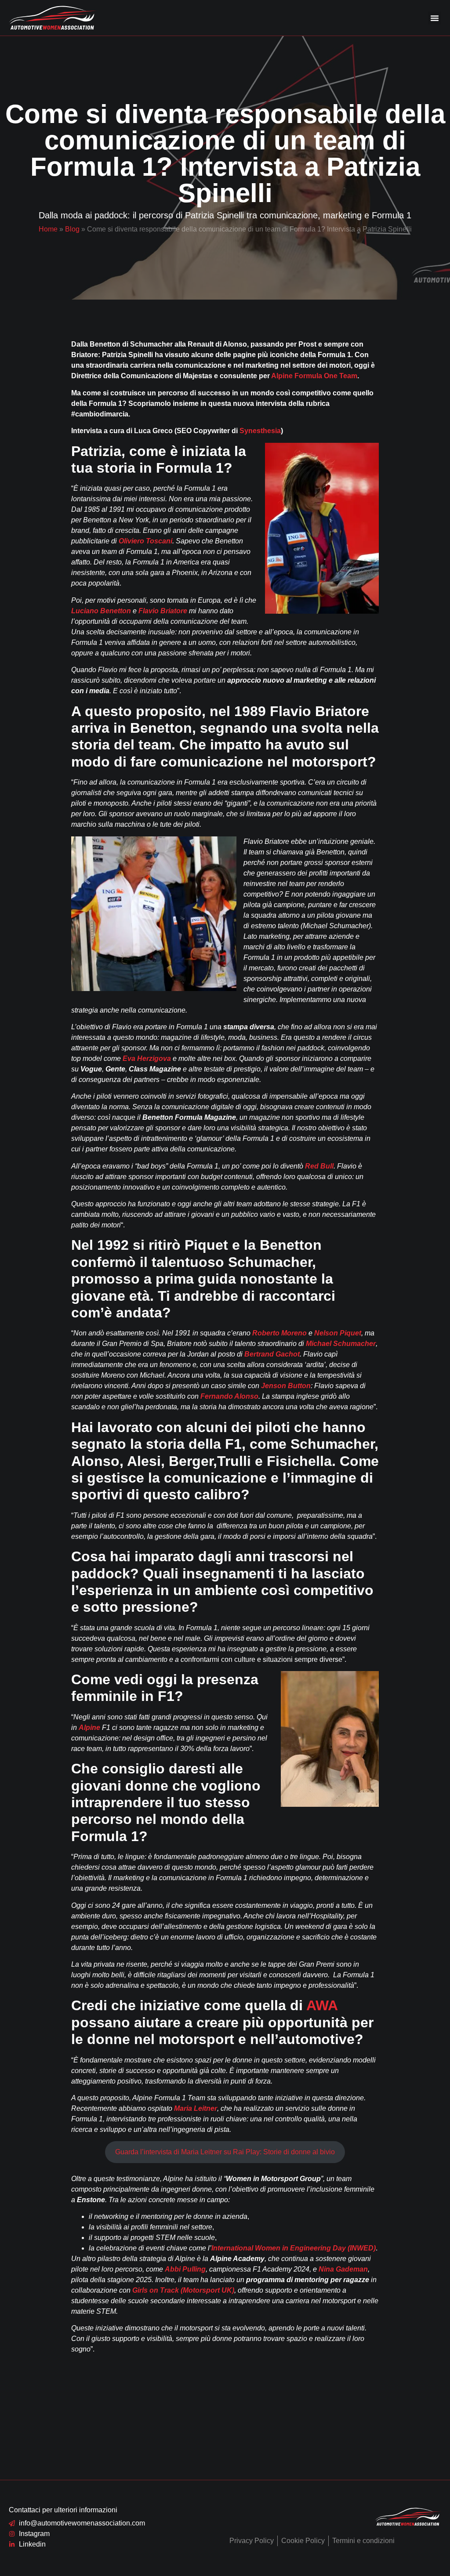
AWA (322, 2005)
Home (48, 229)
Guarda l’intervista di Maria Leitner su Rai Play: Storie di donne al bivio (225, 2152)
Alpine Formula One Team (314, 376)
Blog (72, 229)
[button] (435, 18)
